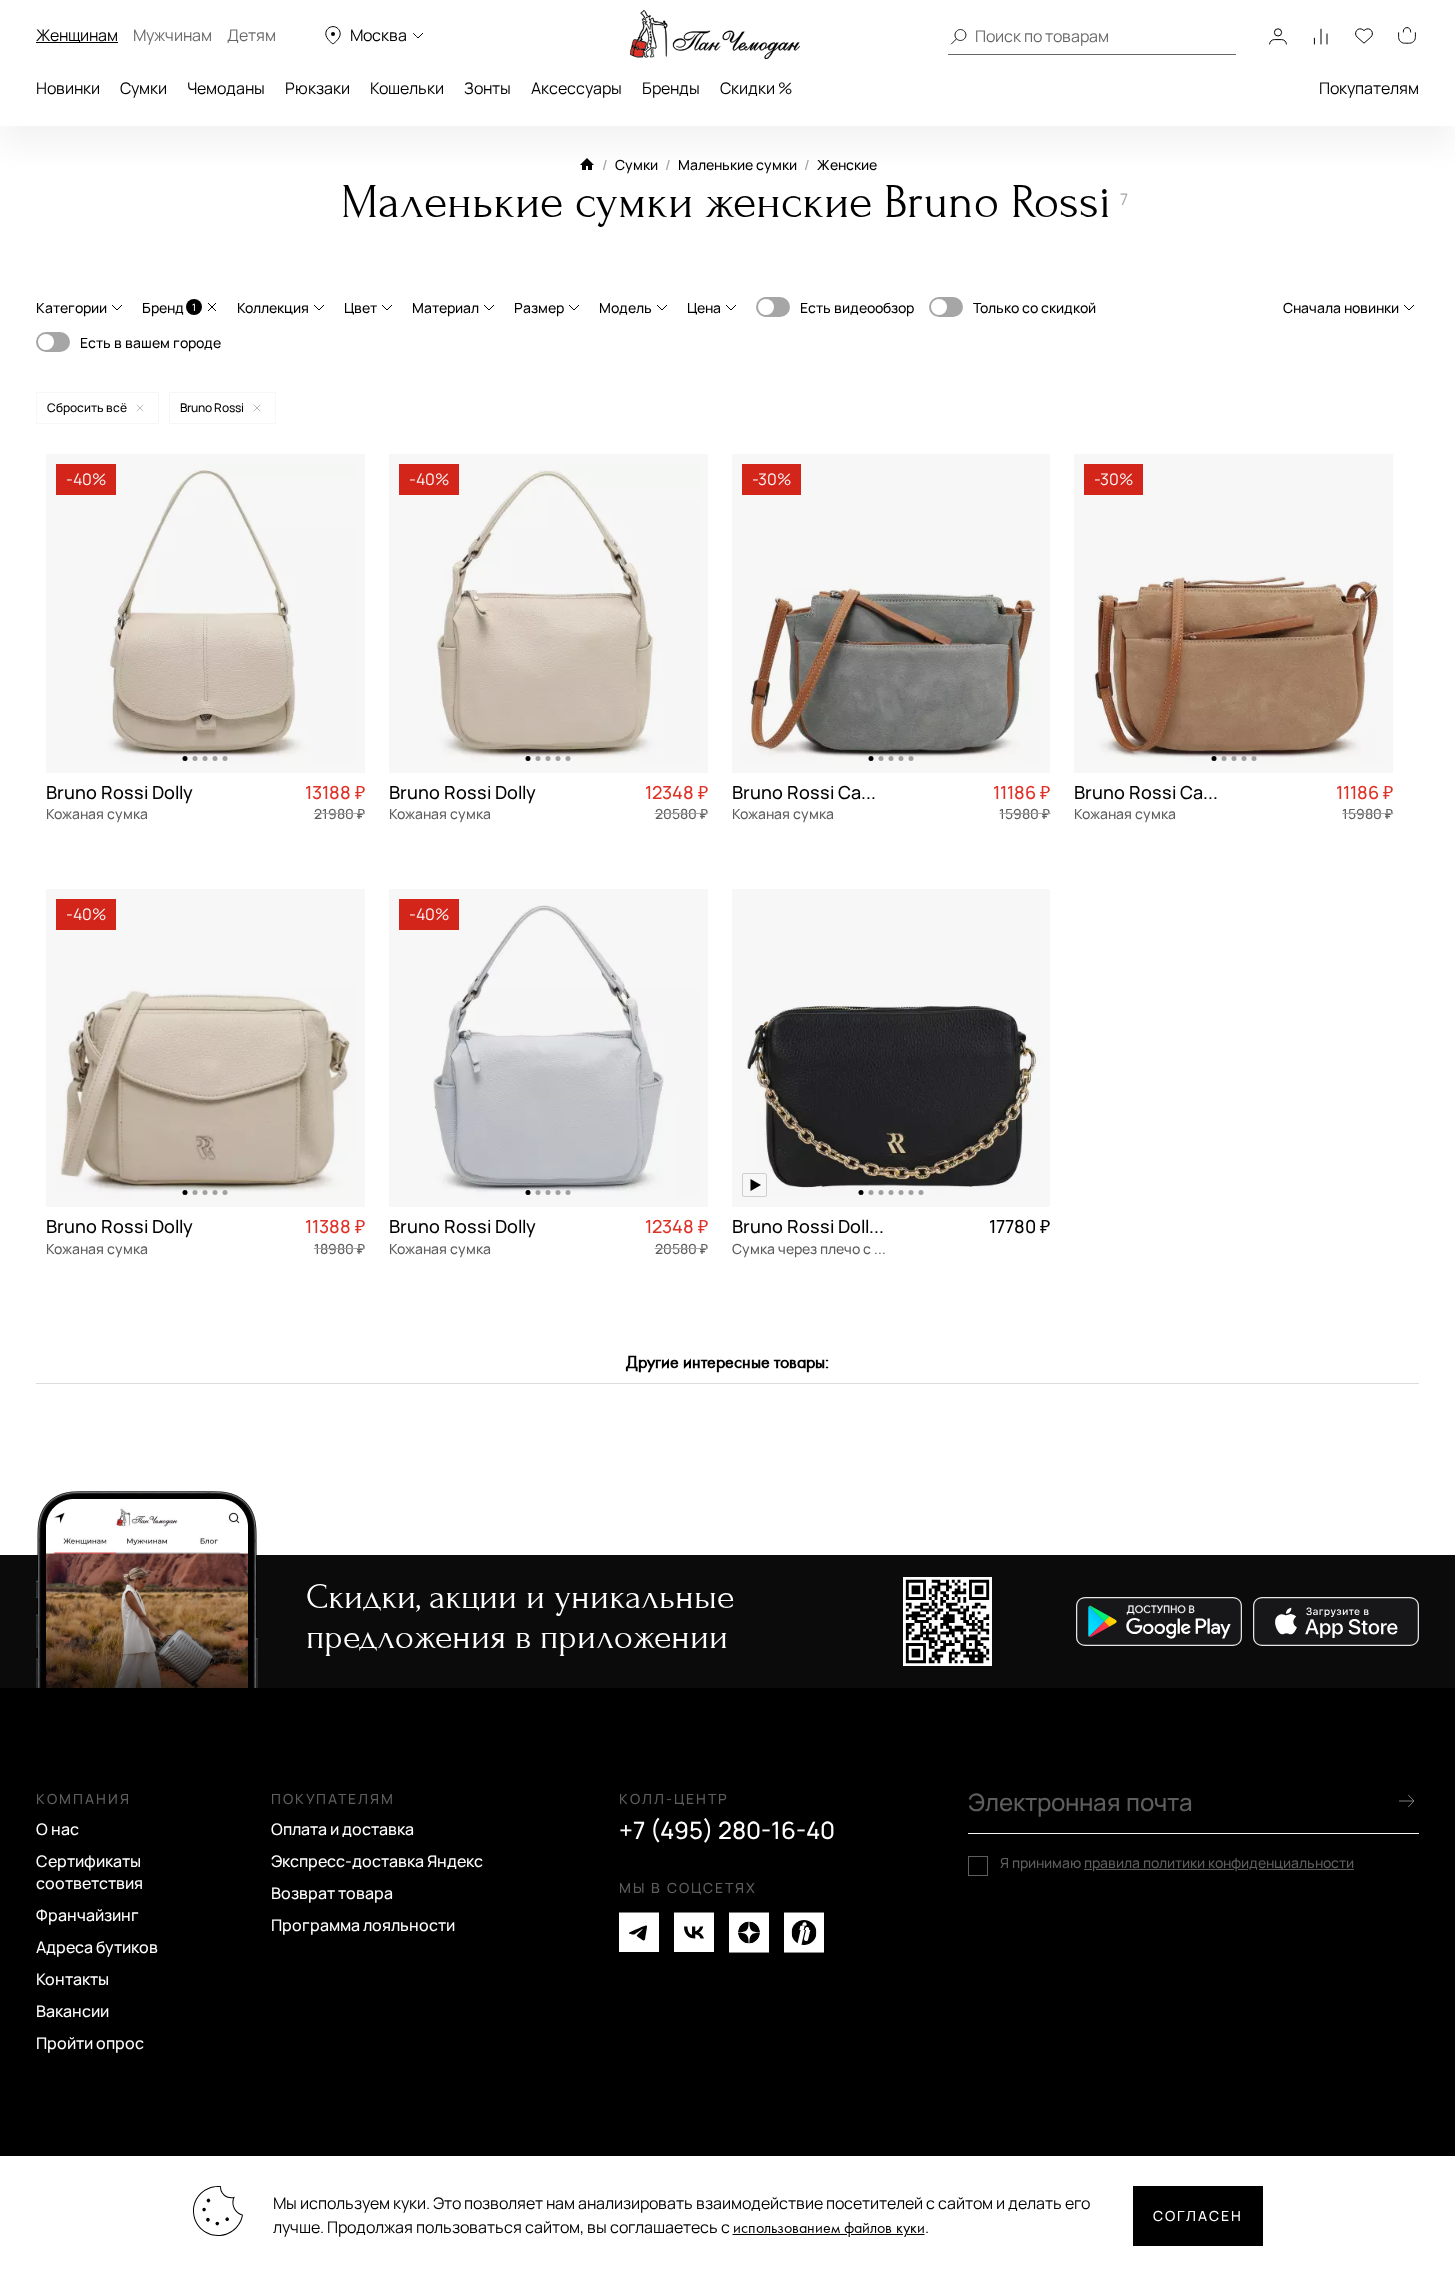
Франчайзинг (87, 1915)
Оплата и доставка (342, 1829)
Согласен (1198, 2215)
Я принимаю (1177, 1863)
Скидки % (756, 88)
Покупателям (1369, 88)
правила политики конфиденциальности (1219, 1862)
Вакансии (72, 2011)
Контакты (72, 1979)
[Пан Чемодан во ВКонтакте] (694, 1932)
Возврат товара (332, 1893)
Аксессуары (576, 88)
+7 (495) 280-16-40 (727, 1830)
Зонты (487, 88)
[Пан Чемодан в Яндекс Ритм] (804, 1932)
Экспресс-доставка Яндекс (377, 1861)
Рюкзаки (317, 88)
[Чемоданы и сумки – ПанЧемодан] (715, 35)
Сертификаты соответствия (89, 1872)
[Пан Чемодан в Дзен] (749, 1932)
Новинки (68, 88)
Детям (251, 35)
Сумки (143, 88)
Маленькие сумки (737, 164)
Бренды (671, 88)
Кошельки (407, 88)
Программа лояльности (363, 1925)
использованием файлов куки (829, 2228)
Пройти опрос (90, 2043)
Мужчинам (172, 35)
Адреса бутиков (97, 1947)
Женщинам (77, 35)
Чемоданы (226, 88)
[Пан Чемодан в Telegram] (639, 1932)
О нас (57, 1829)
